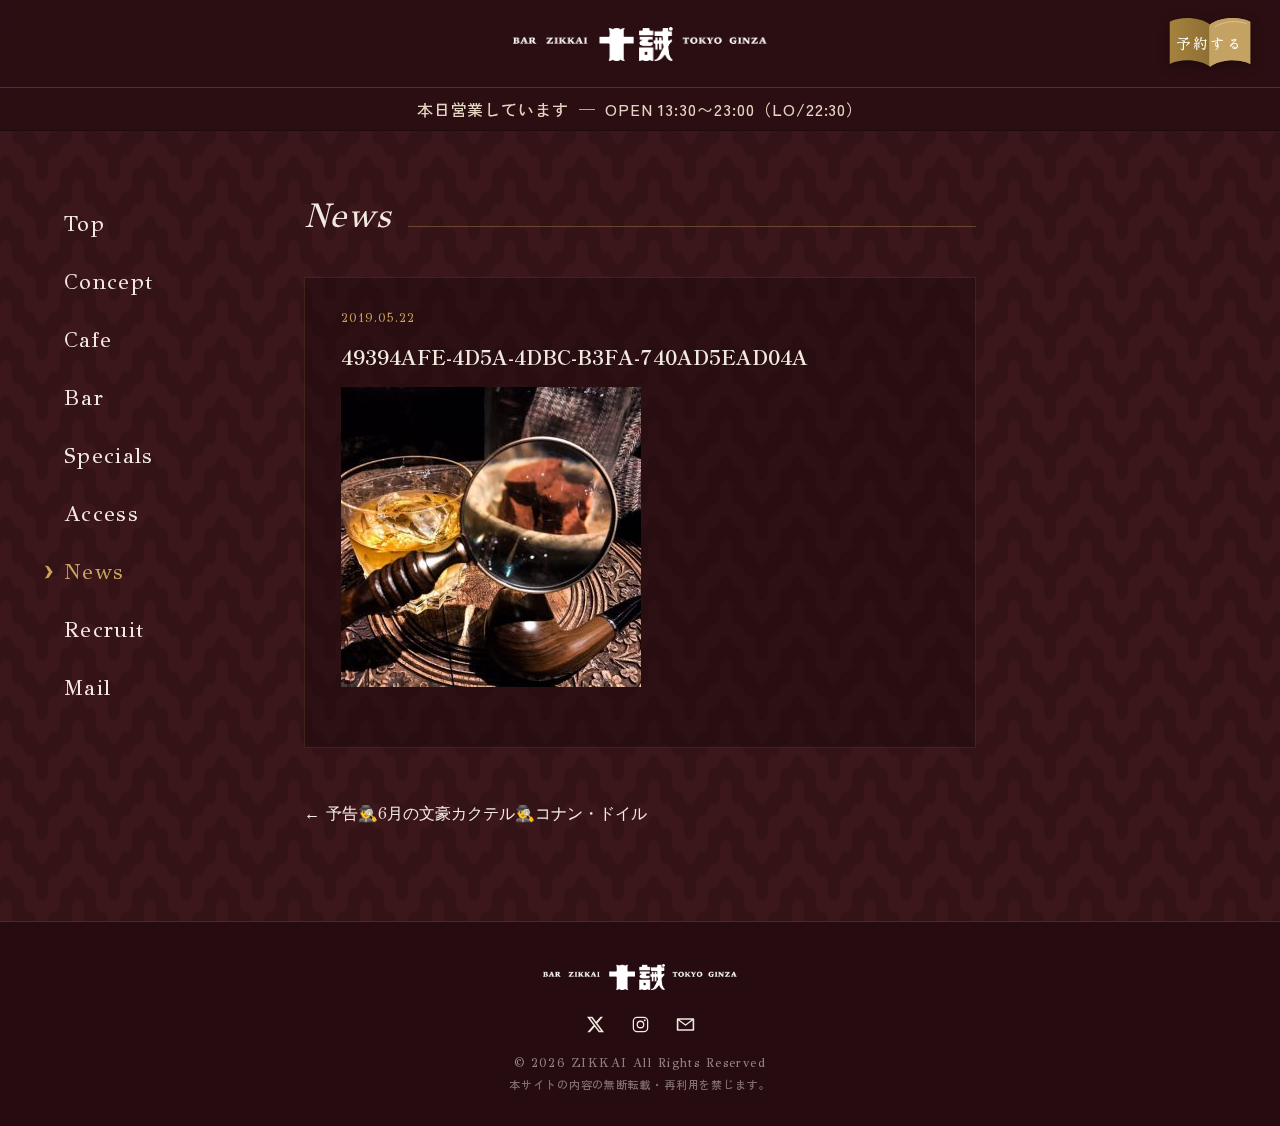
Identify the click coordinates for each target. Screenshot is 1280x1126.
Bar (84, 397)
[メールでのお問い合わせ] (685, 1024)
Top (84, 223)
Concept (108, 281)
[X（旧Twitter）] (595, 1024)
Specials (109, 455)
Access (101, 513)
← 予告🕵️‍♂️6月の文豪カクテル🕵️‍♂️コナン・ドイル (475, 813)
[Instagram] (640, 1024)
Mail (87, 687)
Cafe (88, 339)
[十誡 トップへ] (639, 44)
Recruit (104, 629)
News (94, 571)
